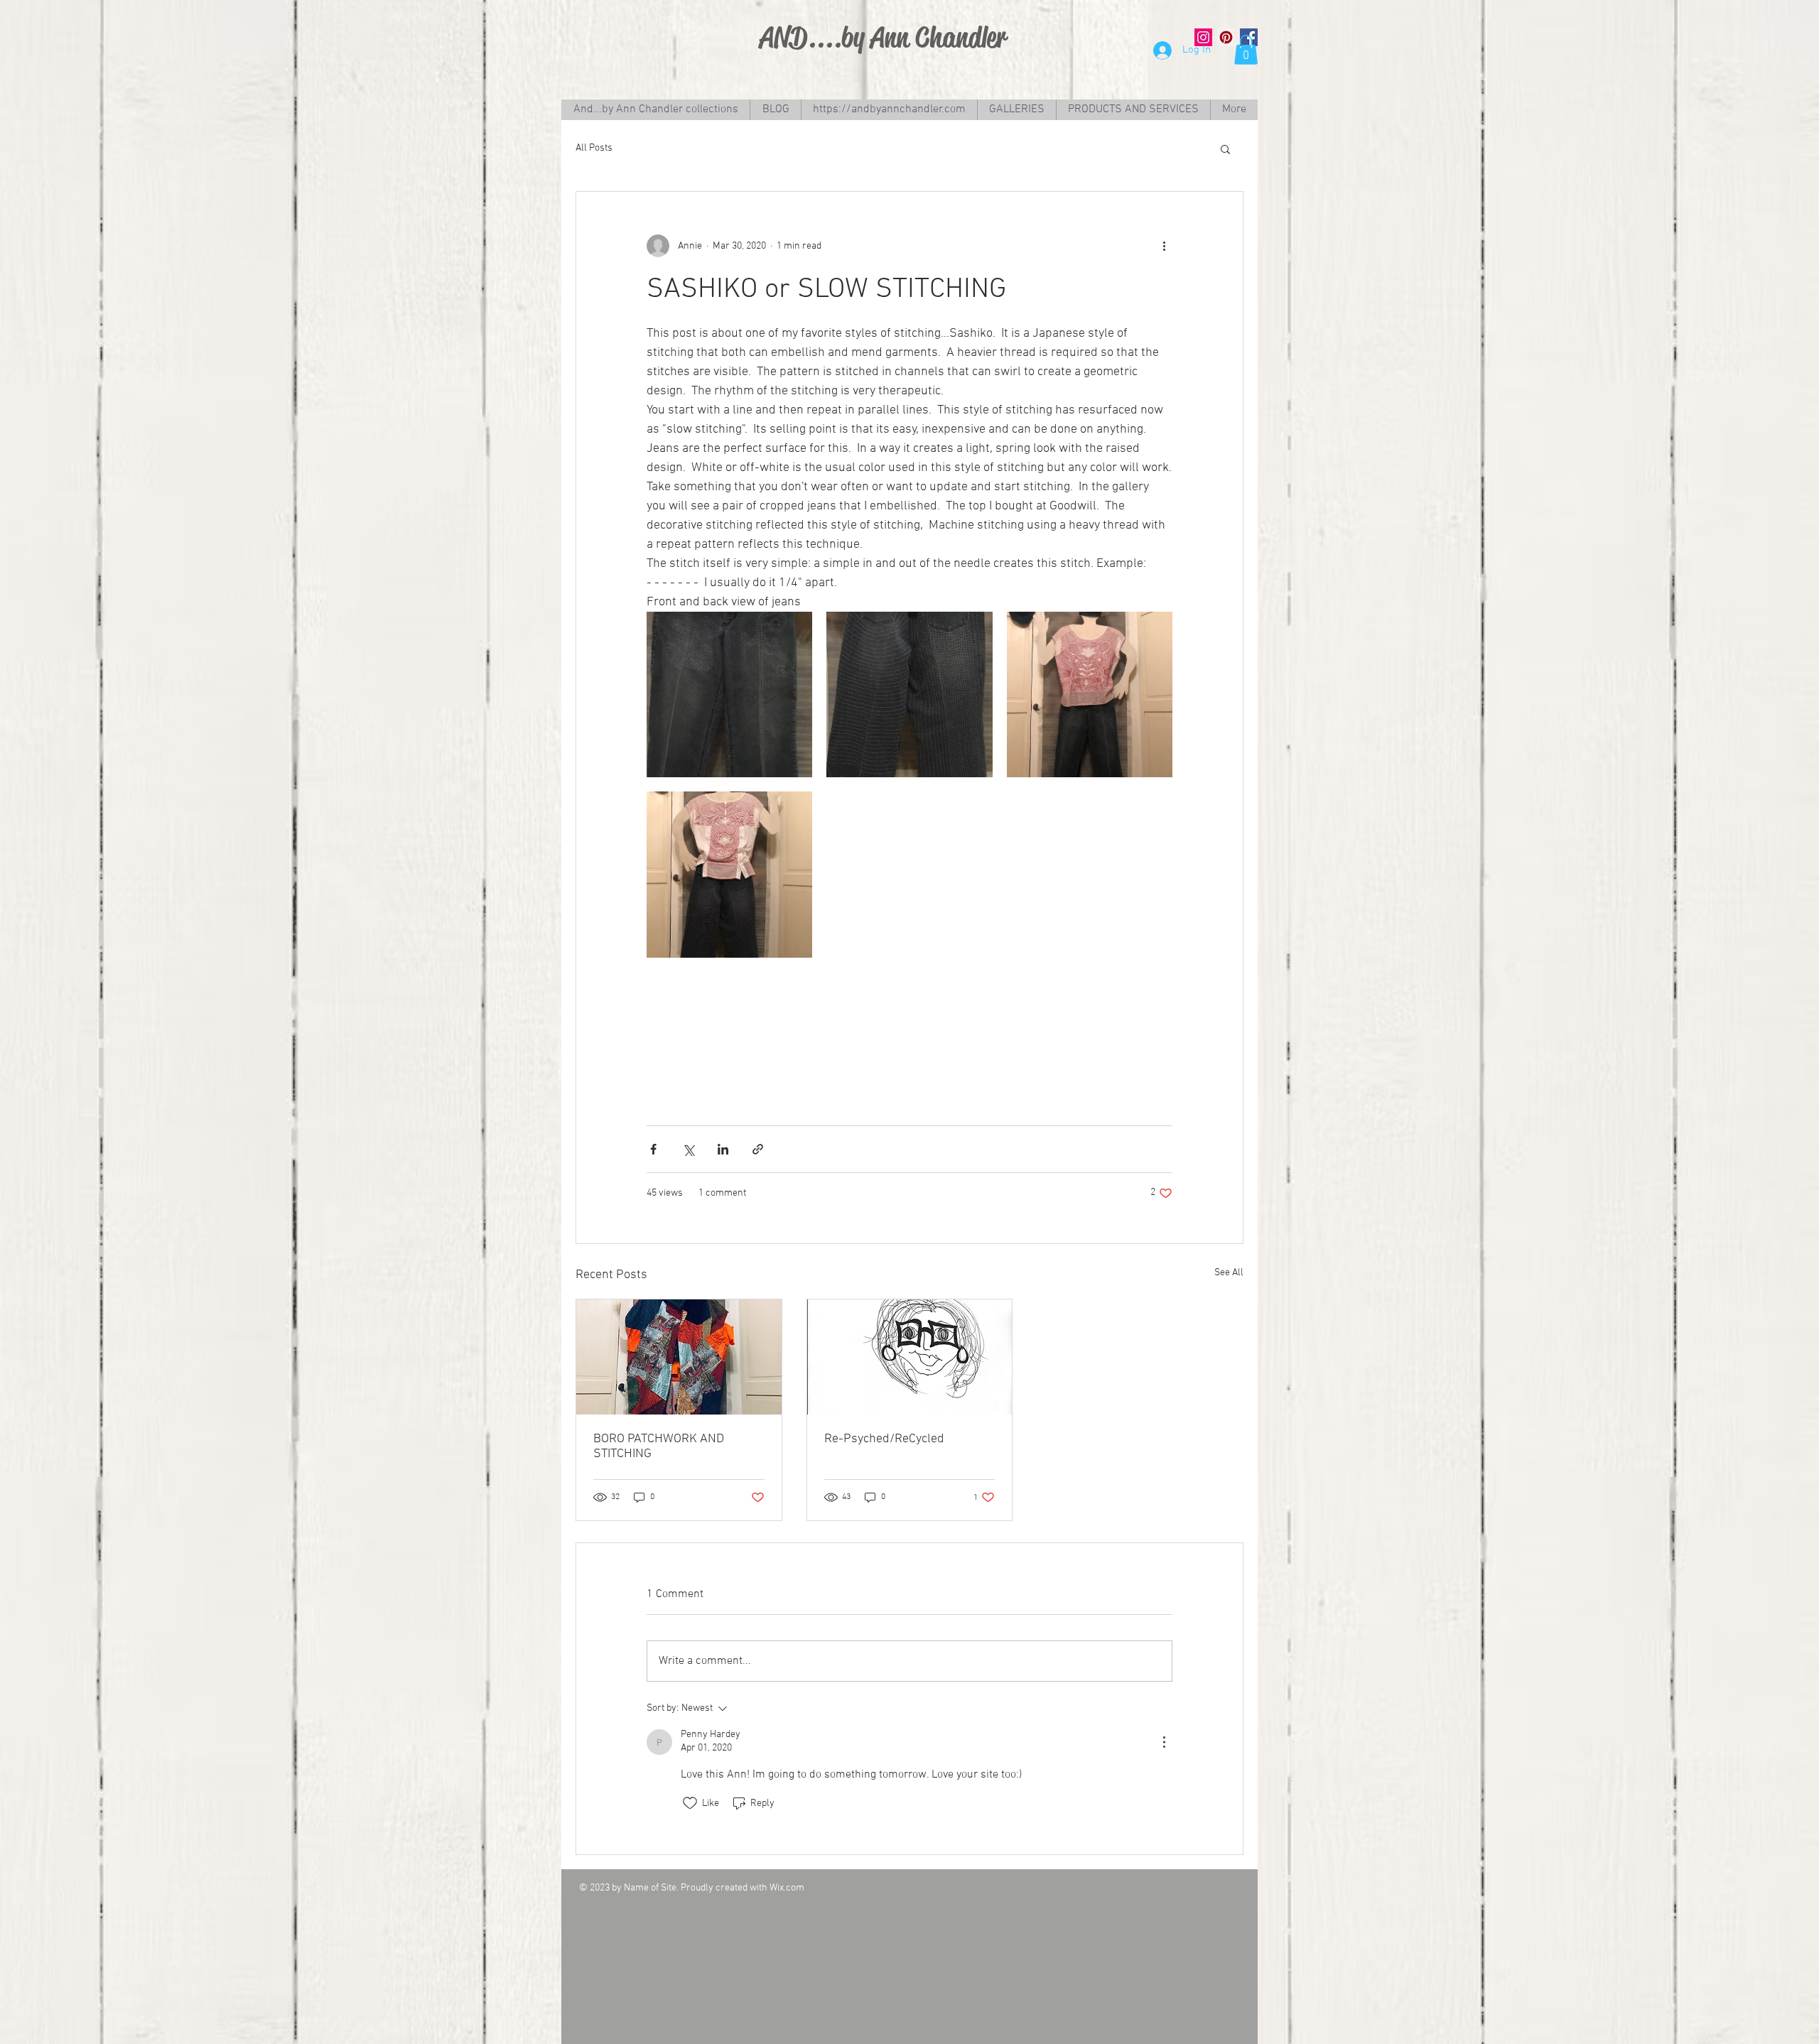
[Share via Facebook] (653, 1149)
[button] (1246, 50)
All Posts (594, 148)
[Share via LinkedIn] (723, 1149)
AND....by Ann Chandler (883, 37)
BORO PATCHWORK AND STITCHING (659, 1447)
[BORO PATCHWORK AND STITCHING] (679, 1357)
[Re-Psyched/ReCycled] (910, 1357)
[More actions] (1164, 246)
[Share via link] (758, 1149)
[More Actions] (1164, 1742)
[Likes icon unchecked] (690, 1803)
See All (1229, 1273)
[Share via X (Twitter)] (688, 1149)
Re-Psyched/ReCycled (884, 1439)
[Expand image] (729, 694)
